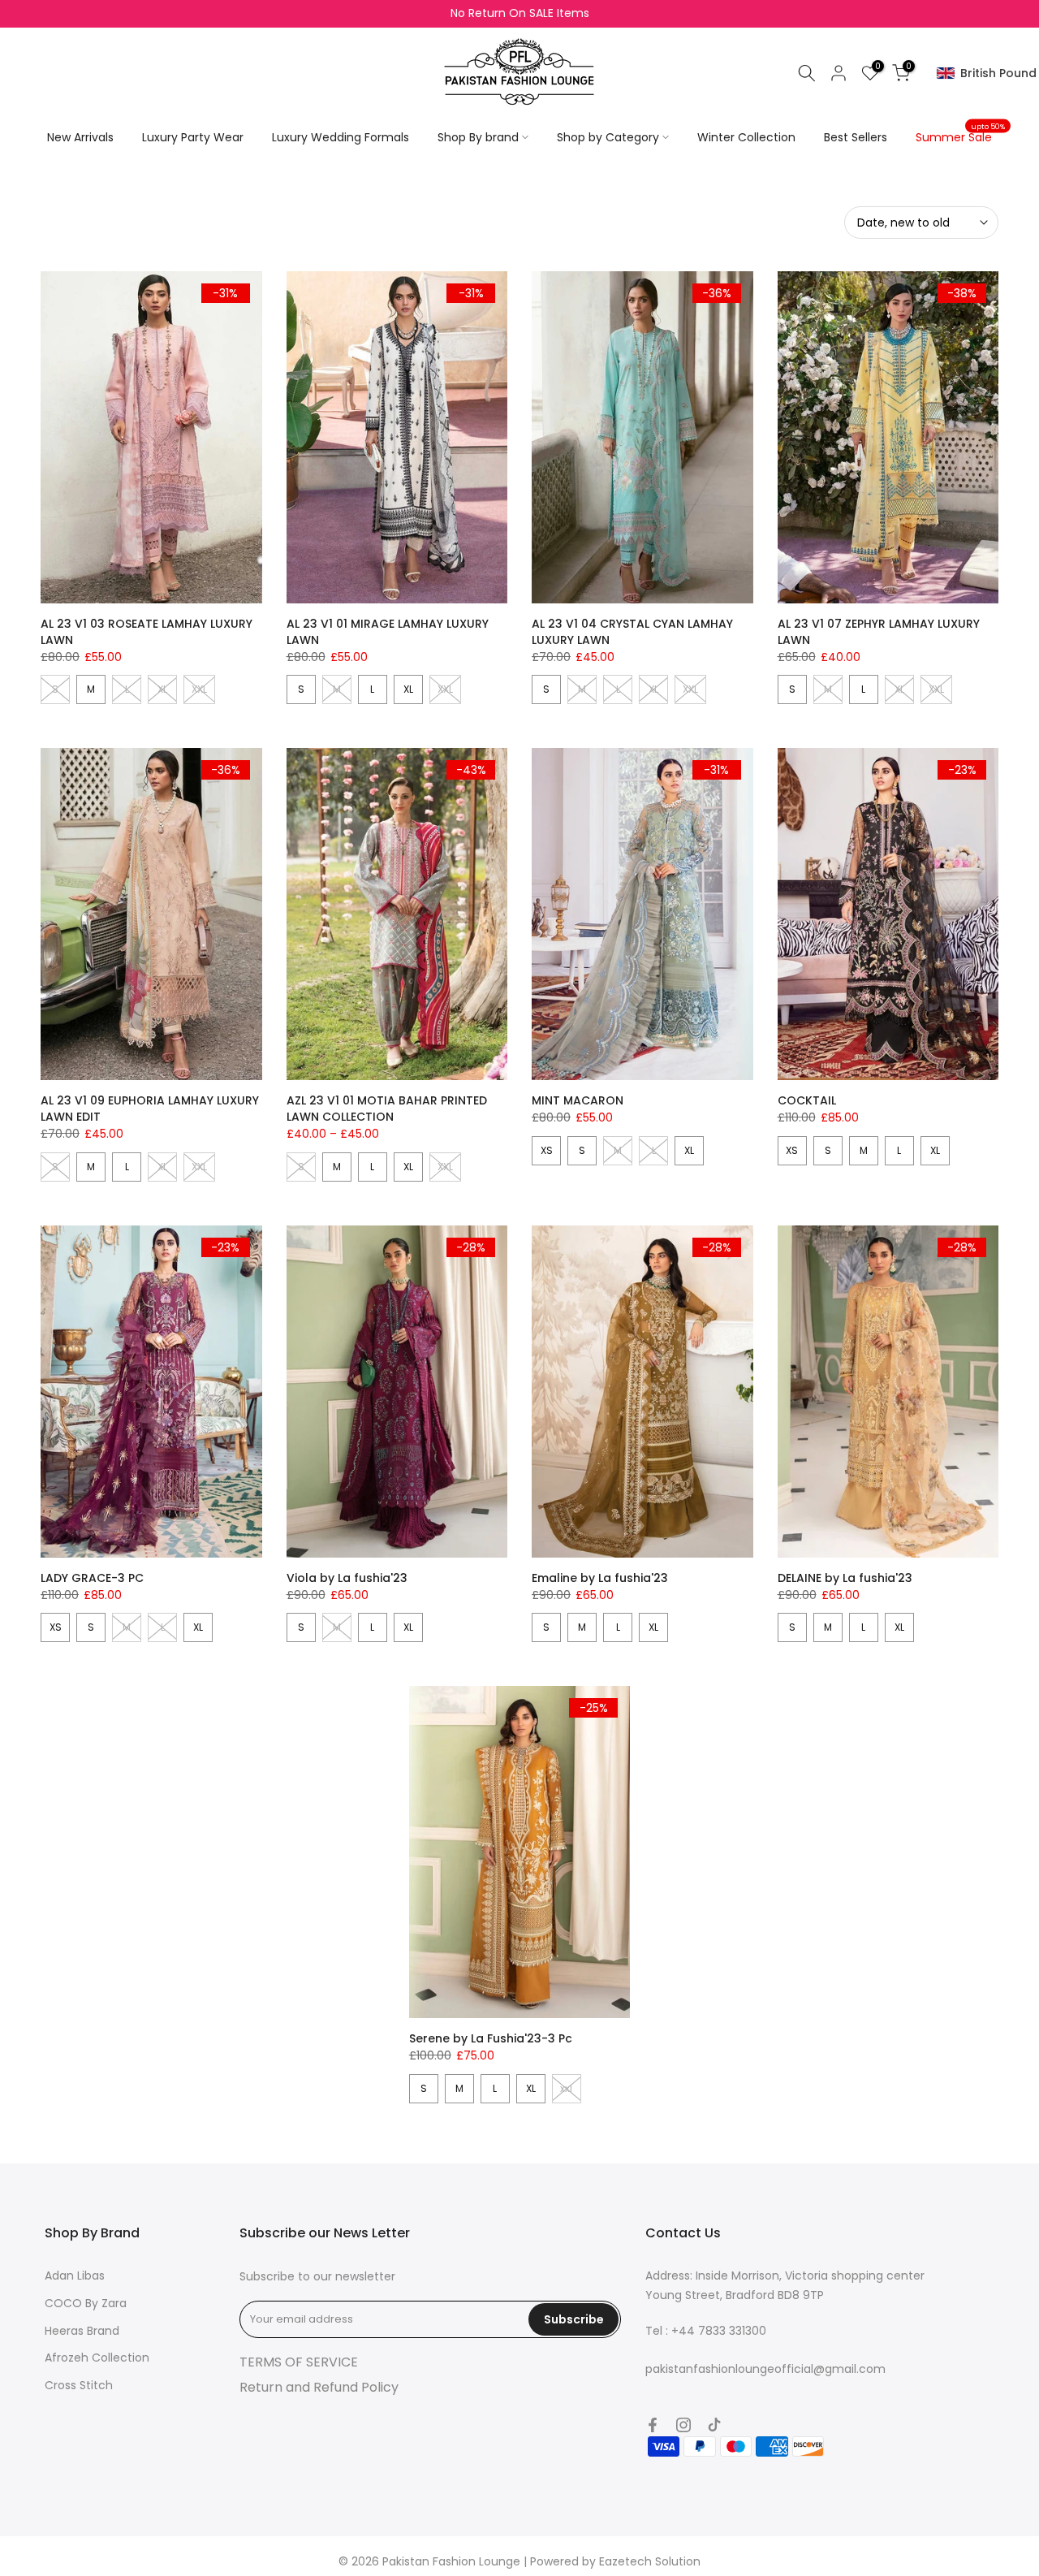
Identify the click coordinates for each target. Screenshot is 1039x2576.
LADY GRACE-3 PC (92, 1578)
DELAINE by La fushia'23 (845, 1578)
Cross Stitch (79, 2385)
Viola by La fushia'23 (347, 1578)
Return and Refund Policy (319, 2387)
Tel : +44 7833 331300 (706, 2331)
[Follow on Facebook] (653, 2425)
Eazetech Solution (650, 2561)
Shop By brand (478, 137)
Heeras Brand (82, 2331)
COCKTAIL (807, 1100)
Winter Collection (746, 137)
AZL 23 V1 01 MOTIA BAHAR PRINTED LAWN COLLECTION (387, 1109)
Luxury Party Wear (193, 137)
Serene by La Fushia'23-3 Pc (491, 2038)
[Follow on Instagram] (683, 2425)
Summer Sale (960, 136)
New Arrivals (80, 137)
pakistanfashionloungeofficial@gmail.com (765, 2369)
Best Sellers (856, 137)
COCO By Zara (86, 2303)
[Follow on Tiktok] (714, 2425)
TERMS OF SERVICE (299, 2362)
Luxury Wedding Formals (341, 137)
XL (408, 689)
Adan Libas (75, 2276)
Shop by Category (608, 137)
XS (547, 1150)
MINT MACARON (578, 1100)
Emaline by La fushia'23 (600, 1578)
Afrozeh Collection (97, 2358)
